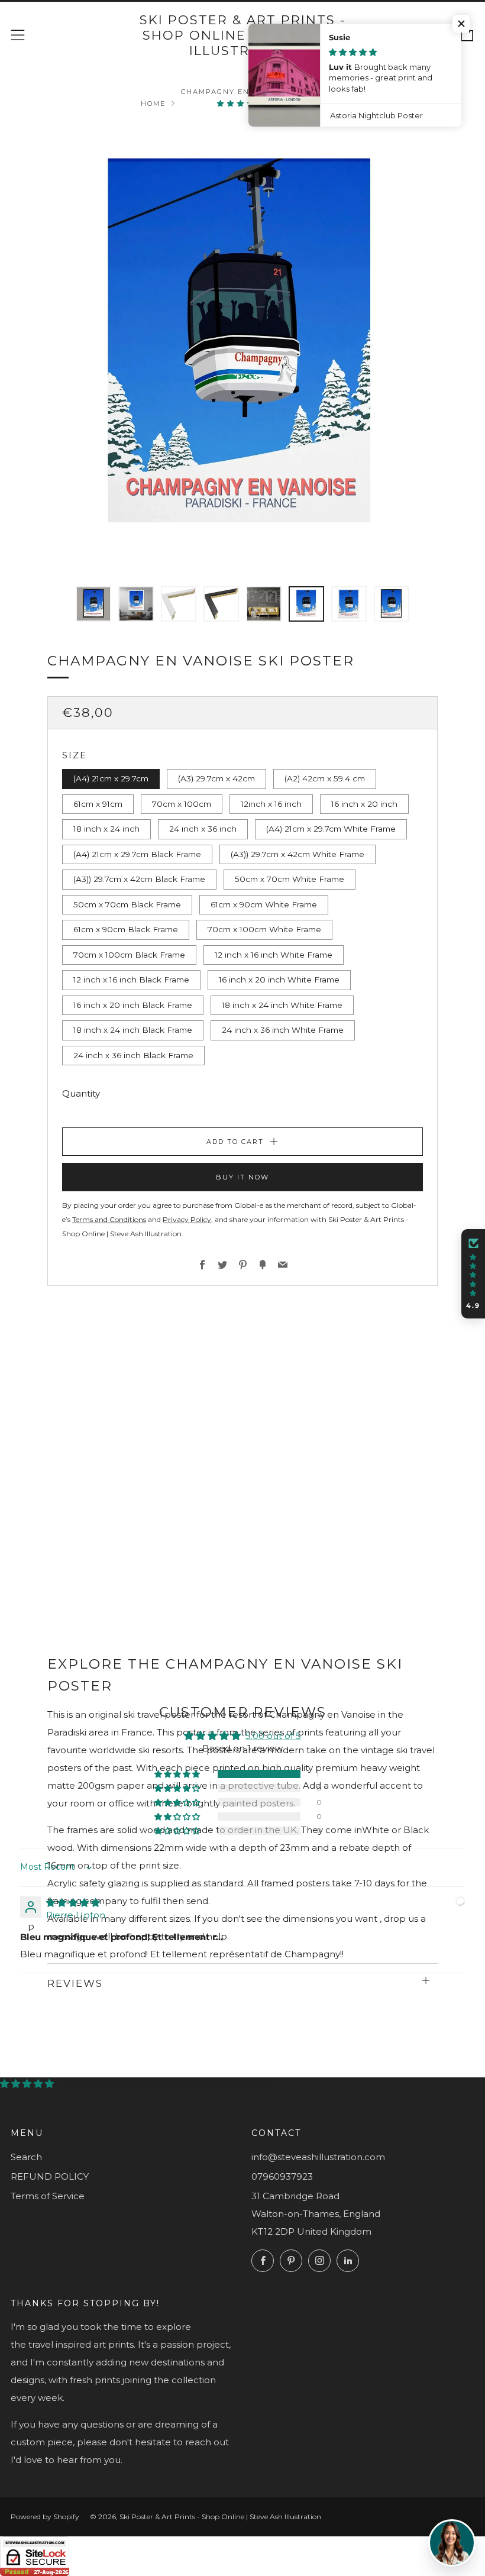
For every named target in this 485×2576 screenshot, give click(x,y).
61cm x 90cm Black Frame (126, 929)
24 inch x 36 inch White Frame (283, 1030)
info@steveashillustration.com (318, 2157)
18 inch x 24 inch (106, 829)
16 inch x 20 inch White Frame (279, 980)
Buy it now (242, 1177)
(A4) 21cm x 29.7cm (111, 778)
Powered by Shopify (45, 2517)
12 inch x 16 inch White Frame (274, 955)
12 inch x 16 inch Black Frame (131, 980)
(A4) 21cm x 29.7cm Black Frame (137, 854)
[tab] (93, 604)
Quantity (81, 1093)
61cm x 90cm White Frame (264, 904)
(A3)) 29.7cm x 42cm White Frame (298, 854)
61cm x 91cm (98, 804)
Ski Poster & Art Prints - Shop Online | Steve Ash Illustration (243, 35)
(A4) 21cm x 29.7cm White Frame (331, 829)
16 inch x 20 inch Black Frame (133, 1005)
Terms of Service (48, 2196)
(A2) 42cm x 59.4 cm (325, 778)
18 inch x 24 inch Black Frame (133, 1030)
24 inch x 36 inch (203, 829)
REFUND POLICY (50, 2176)
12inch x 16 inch (271, 804)
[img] (73, 1903)
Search (26, 2157)
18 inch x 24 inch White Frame (282, 1005)
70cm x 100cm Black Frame (129, 955)
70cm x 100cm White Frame (264, 929)
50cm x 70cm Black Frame (127, 904)
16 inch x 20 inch (364, 804)
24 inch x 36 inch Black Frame (133, 1055)
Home (153, 104)
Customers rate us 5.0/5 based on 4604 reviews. (170, 2084)
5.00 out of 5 (273, 1736)
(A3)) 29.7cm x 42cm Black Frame (139, 879)
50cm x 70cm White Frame (290, 879)
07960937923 (282, 2176)
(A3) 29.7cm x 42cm (216, 778)
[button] (242, 104)
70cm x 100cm (182, 804)
